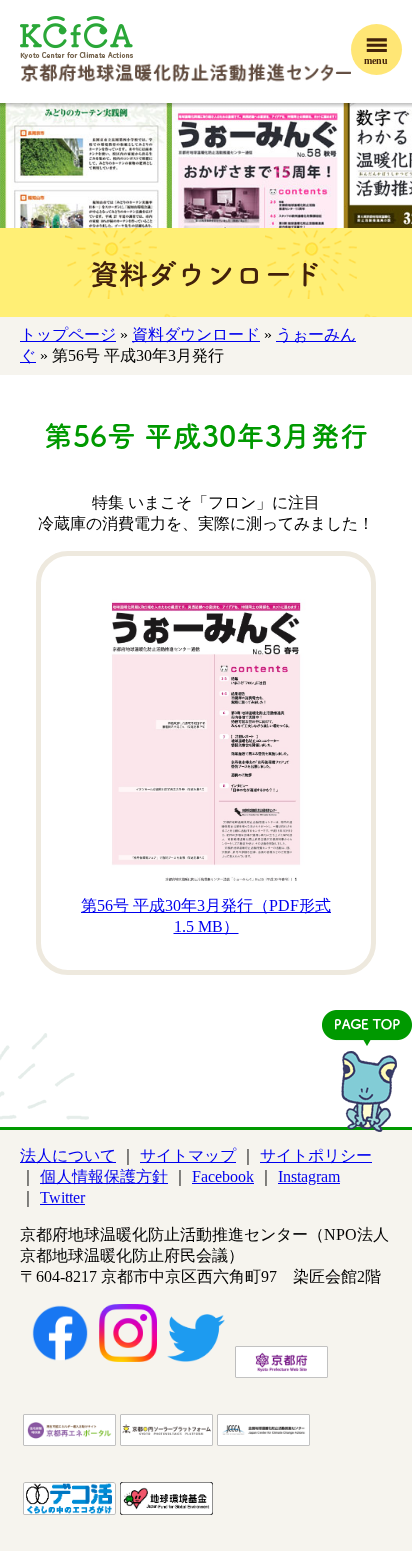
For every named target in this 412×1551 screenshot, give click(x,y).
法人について (68, 1155)
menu (376, 60)
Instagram (309, 1176)
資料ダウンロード (196, 334)
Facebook (223, 1176)
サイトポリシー (316, 1155)
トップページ (68, 334)
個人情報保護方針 (104, 1176)
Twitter (62, 1197)
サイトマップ (188, 1155)
